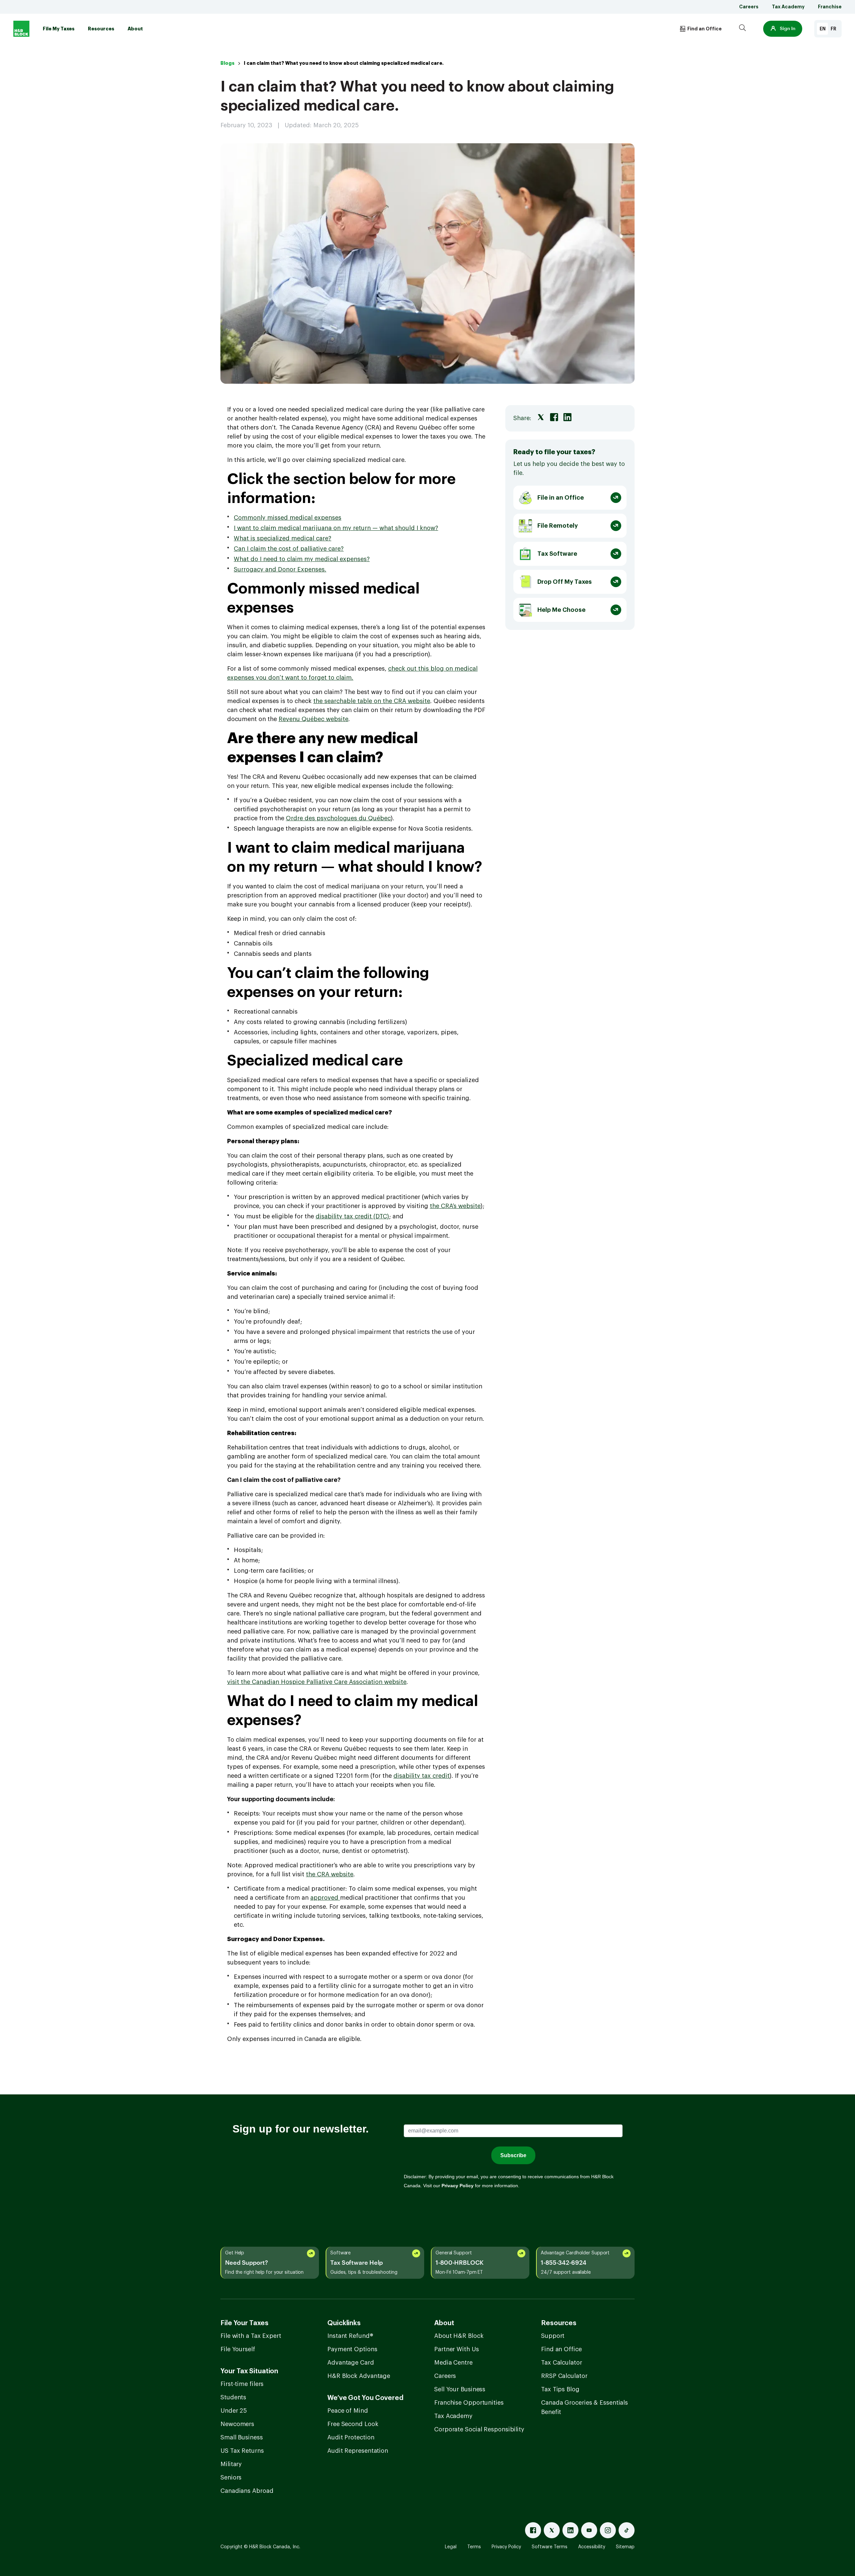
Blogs (227, 63)
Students (233, 2397)
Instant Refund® (350, 2336)
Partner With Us (457, 2349)
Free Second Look (353, 2424)
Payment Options (352, 2349)
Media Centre (453, 2363)
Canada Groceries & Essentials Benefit (584, 2407)
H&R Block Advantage (359, 2376)
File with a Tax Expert (251, 2336)
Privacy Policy (506, 2547)
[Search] (742, 29)
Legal (451, 2547)
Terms (474, 2547)
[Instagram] (608, 2530)
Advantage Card (351, 2363)
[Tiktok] (627, 2530)
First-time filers (242, 2384)
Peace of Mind (348, 2411)
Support (553, 2336)
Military (231, 2464)
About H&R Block (459, 2336)
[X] (552, 2530)
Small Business (242, 2437)
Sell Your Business (460, 2389)
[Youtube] (589, 2530)
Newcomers (237, 2424)
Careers (749, 7)
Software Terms (550, 2547)
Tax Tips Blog (560, 2389)
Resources (101, 29)
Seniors (231, 2477)
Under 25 (234, 2411)
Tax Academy (788, 7)
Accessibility (592, 2547)
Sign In (788, 29)
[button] (783, 29)
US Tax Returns (242, 2451)
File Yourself (238, 2349)
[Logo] (21, 29)
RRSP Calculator (564, 2376)
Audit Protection (351, 2437)
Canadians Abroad (247, 2491)
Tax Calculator (562, 2363)
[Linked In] (570, 2530)
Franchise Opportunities (469, 2403)
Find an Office (561, 2349)
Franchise (830, 7)
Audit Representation (358, 2451)
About (135, 29)
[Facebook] (533, 2530)
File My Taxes (59, 29)
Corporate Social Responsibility (479, 2429)
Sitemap (625, 2547)
